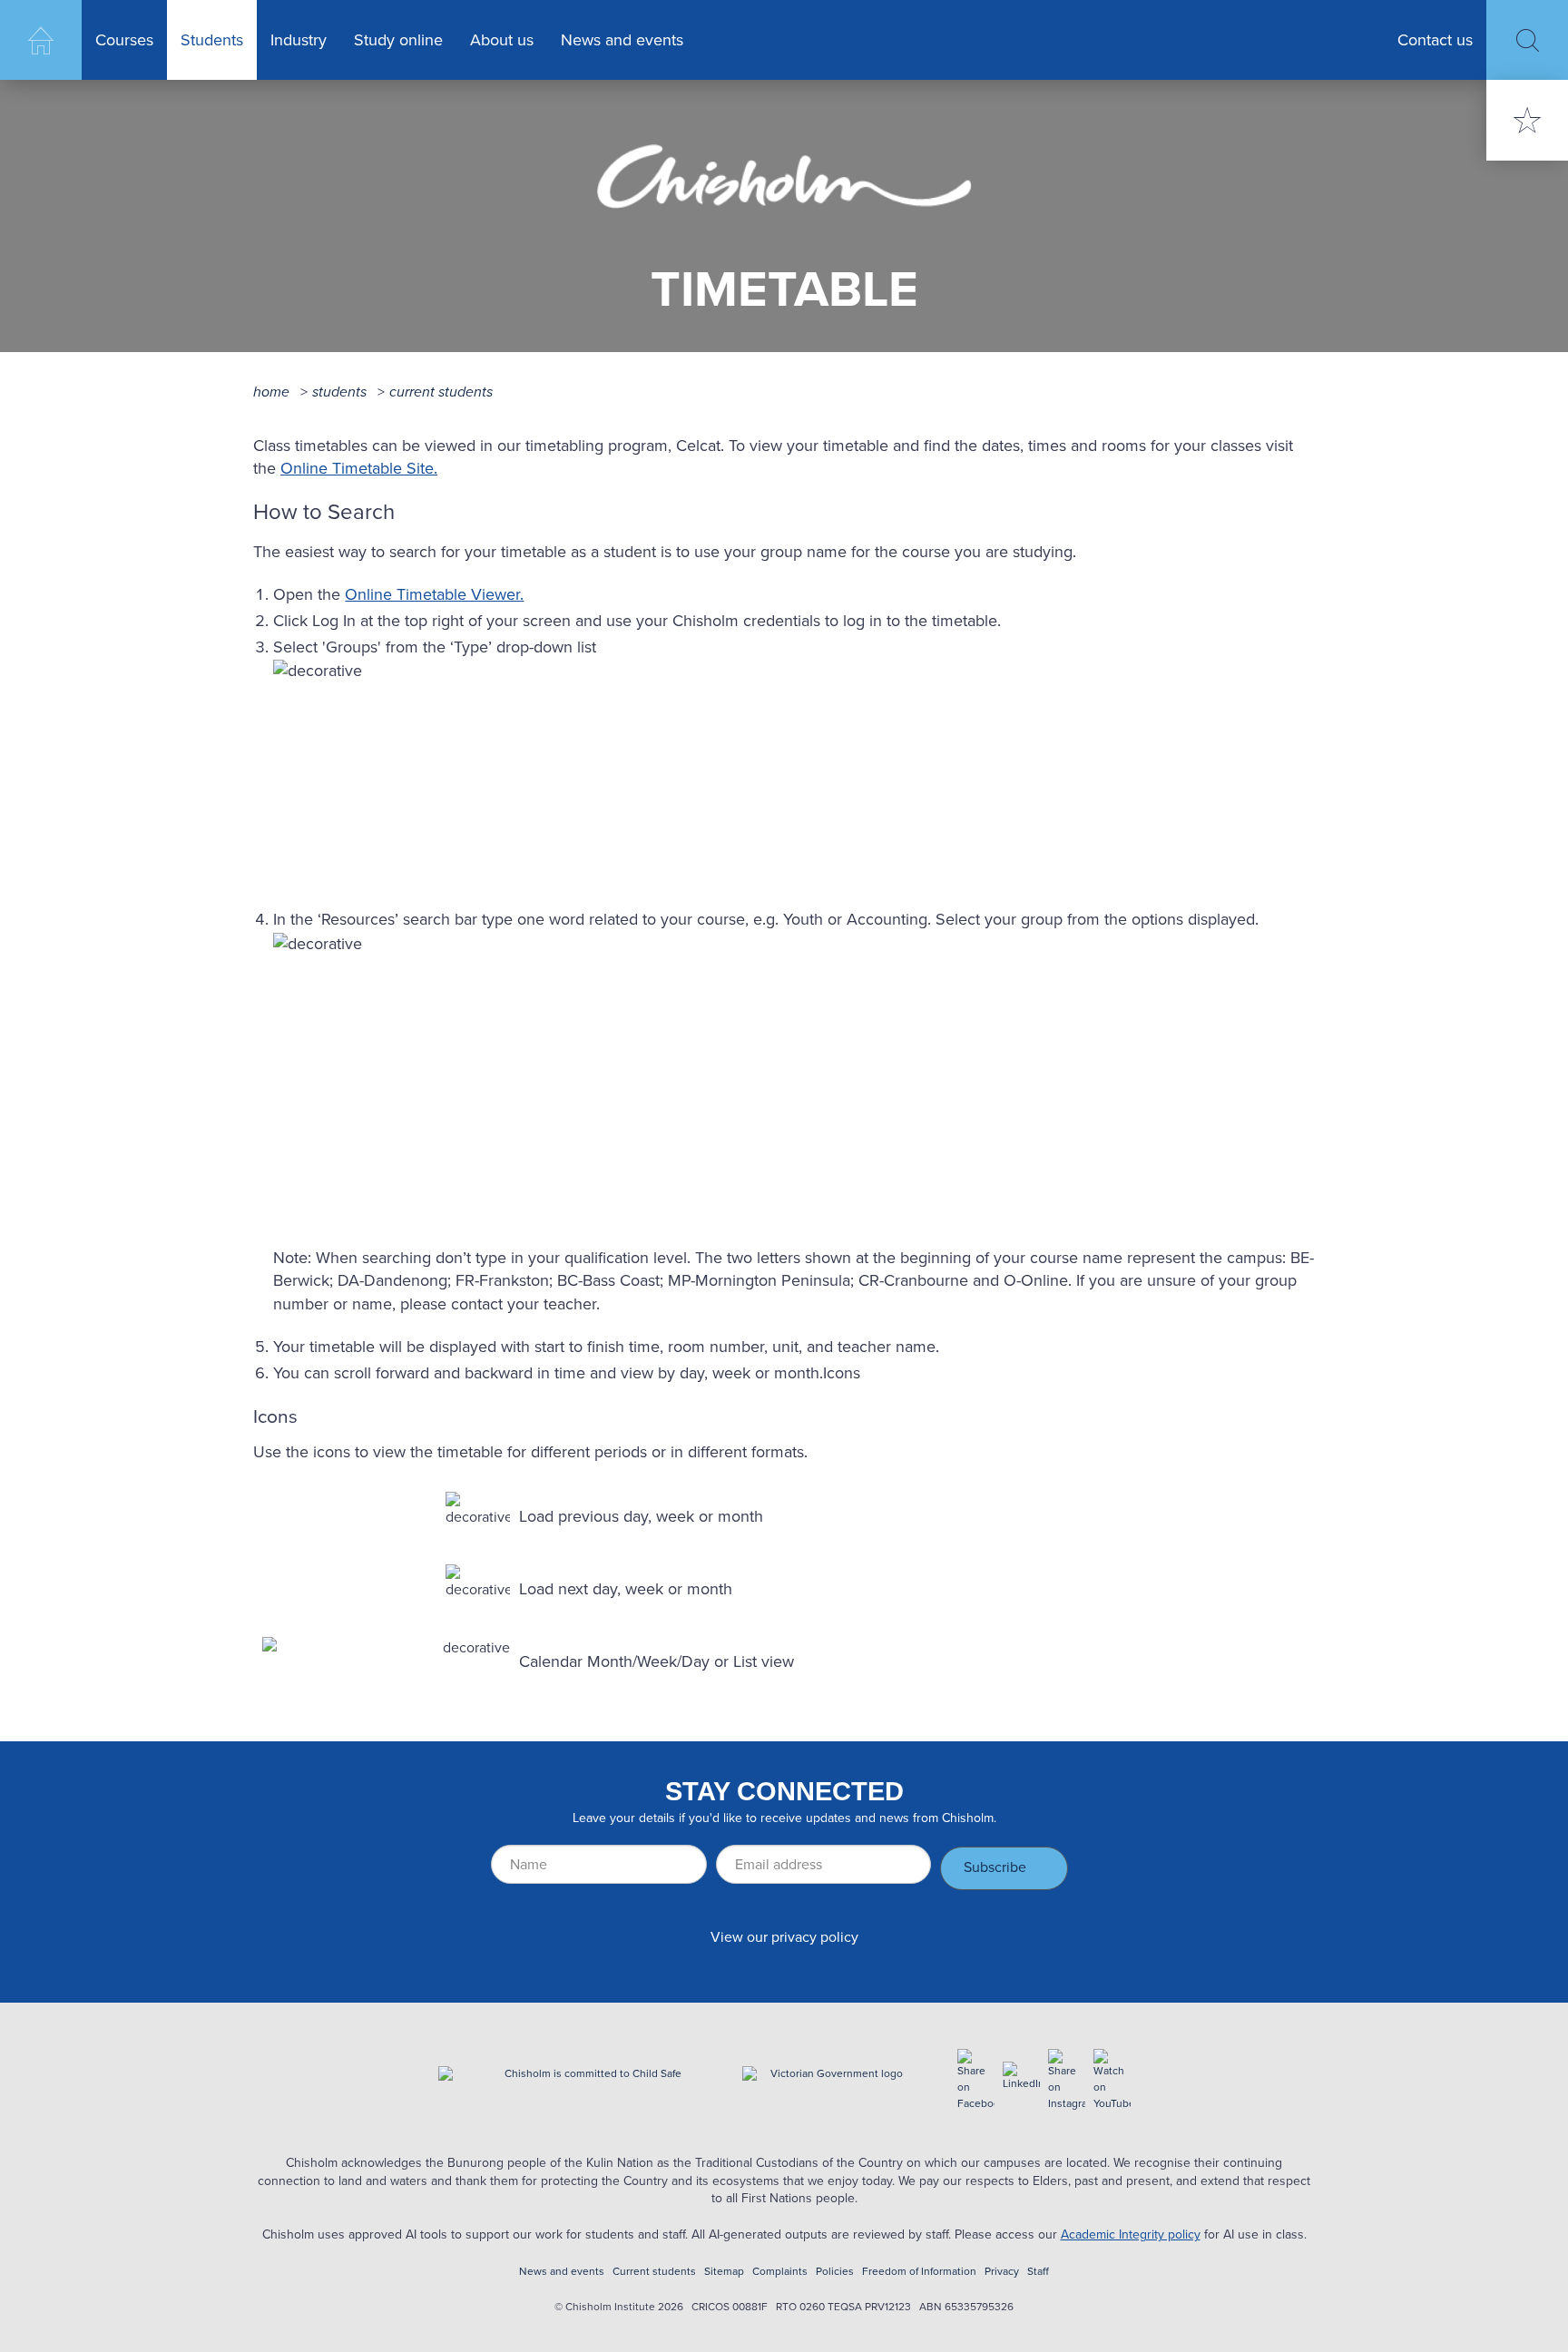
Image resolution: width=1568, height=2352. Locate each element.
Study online (398, 40)
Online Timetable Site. (359, 468)
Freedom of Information (919, 2272)
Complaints (780, 2272)
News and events (622, 40)
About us (502, 40)
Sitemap (724, 2272)
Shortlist (1527, 120)
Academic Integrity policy (1131, 2234)
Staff (1038, 2272)
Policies (835, 2272)
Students (212, 40)
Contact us (1435, 40)
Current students (441, 392)
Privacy (1002, 2272)
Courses (124, 40)
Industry (299, 40)
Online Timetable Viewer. (434, 594)
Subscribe (995, 1867)
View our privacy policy (784, 1937)
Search (1527, 40)
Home (41, 40)
